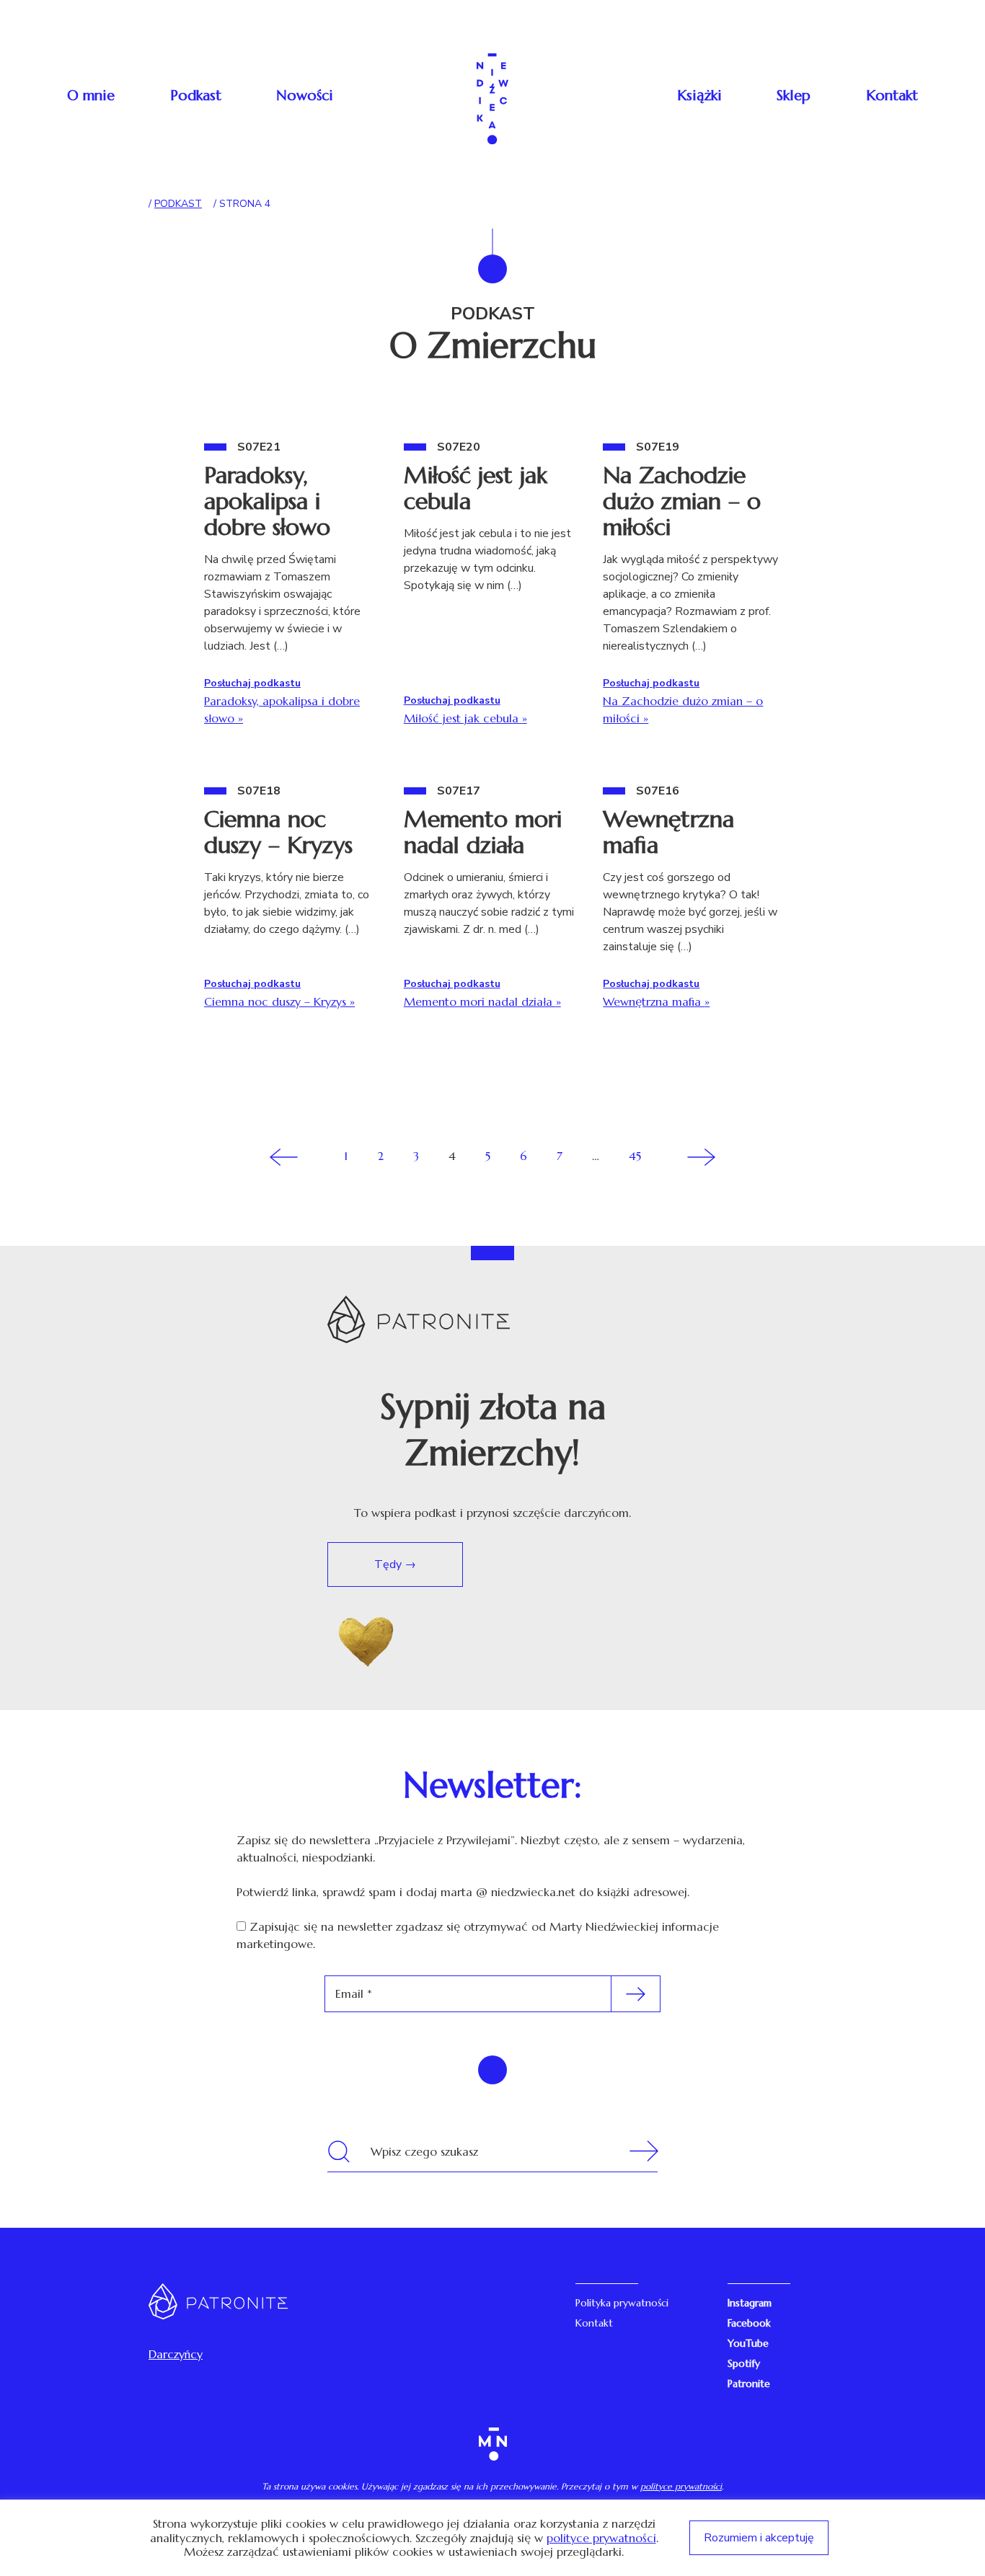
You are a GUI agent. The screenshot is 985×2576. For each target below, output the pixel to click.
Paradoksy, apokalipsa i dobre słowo (267, 501)
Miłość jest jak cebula (476, 488)
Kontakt (892, 96)
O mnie (91, 96)
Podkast (196, 96)
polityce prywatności (681, 2486)
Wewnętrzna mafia (668, 832)
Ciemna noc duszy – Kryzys (278, 832)
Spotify (744, 2363)
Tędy (389, 1564)
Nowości (305, 96)
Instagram (750, 2303)
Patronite (749, 2384)
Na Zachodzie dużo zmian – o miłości (682, 501)
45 (635, 1156)
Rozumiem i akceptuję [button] (759, 2538)
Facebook (749, 2323)
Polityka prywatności (622, 2303)
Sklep (794, 96)
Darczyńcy (176, 2354)
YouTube (748, 2343)
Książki (699, 96)
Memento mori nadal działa (483, 832)
